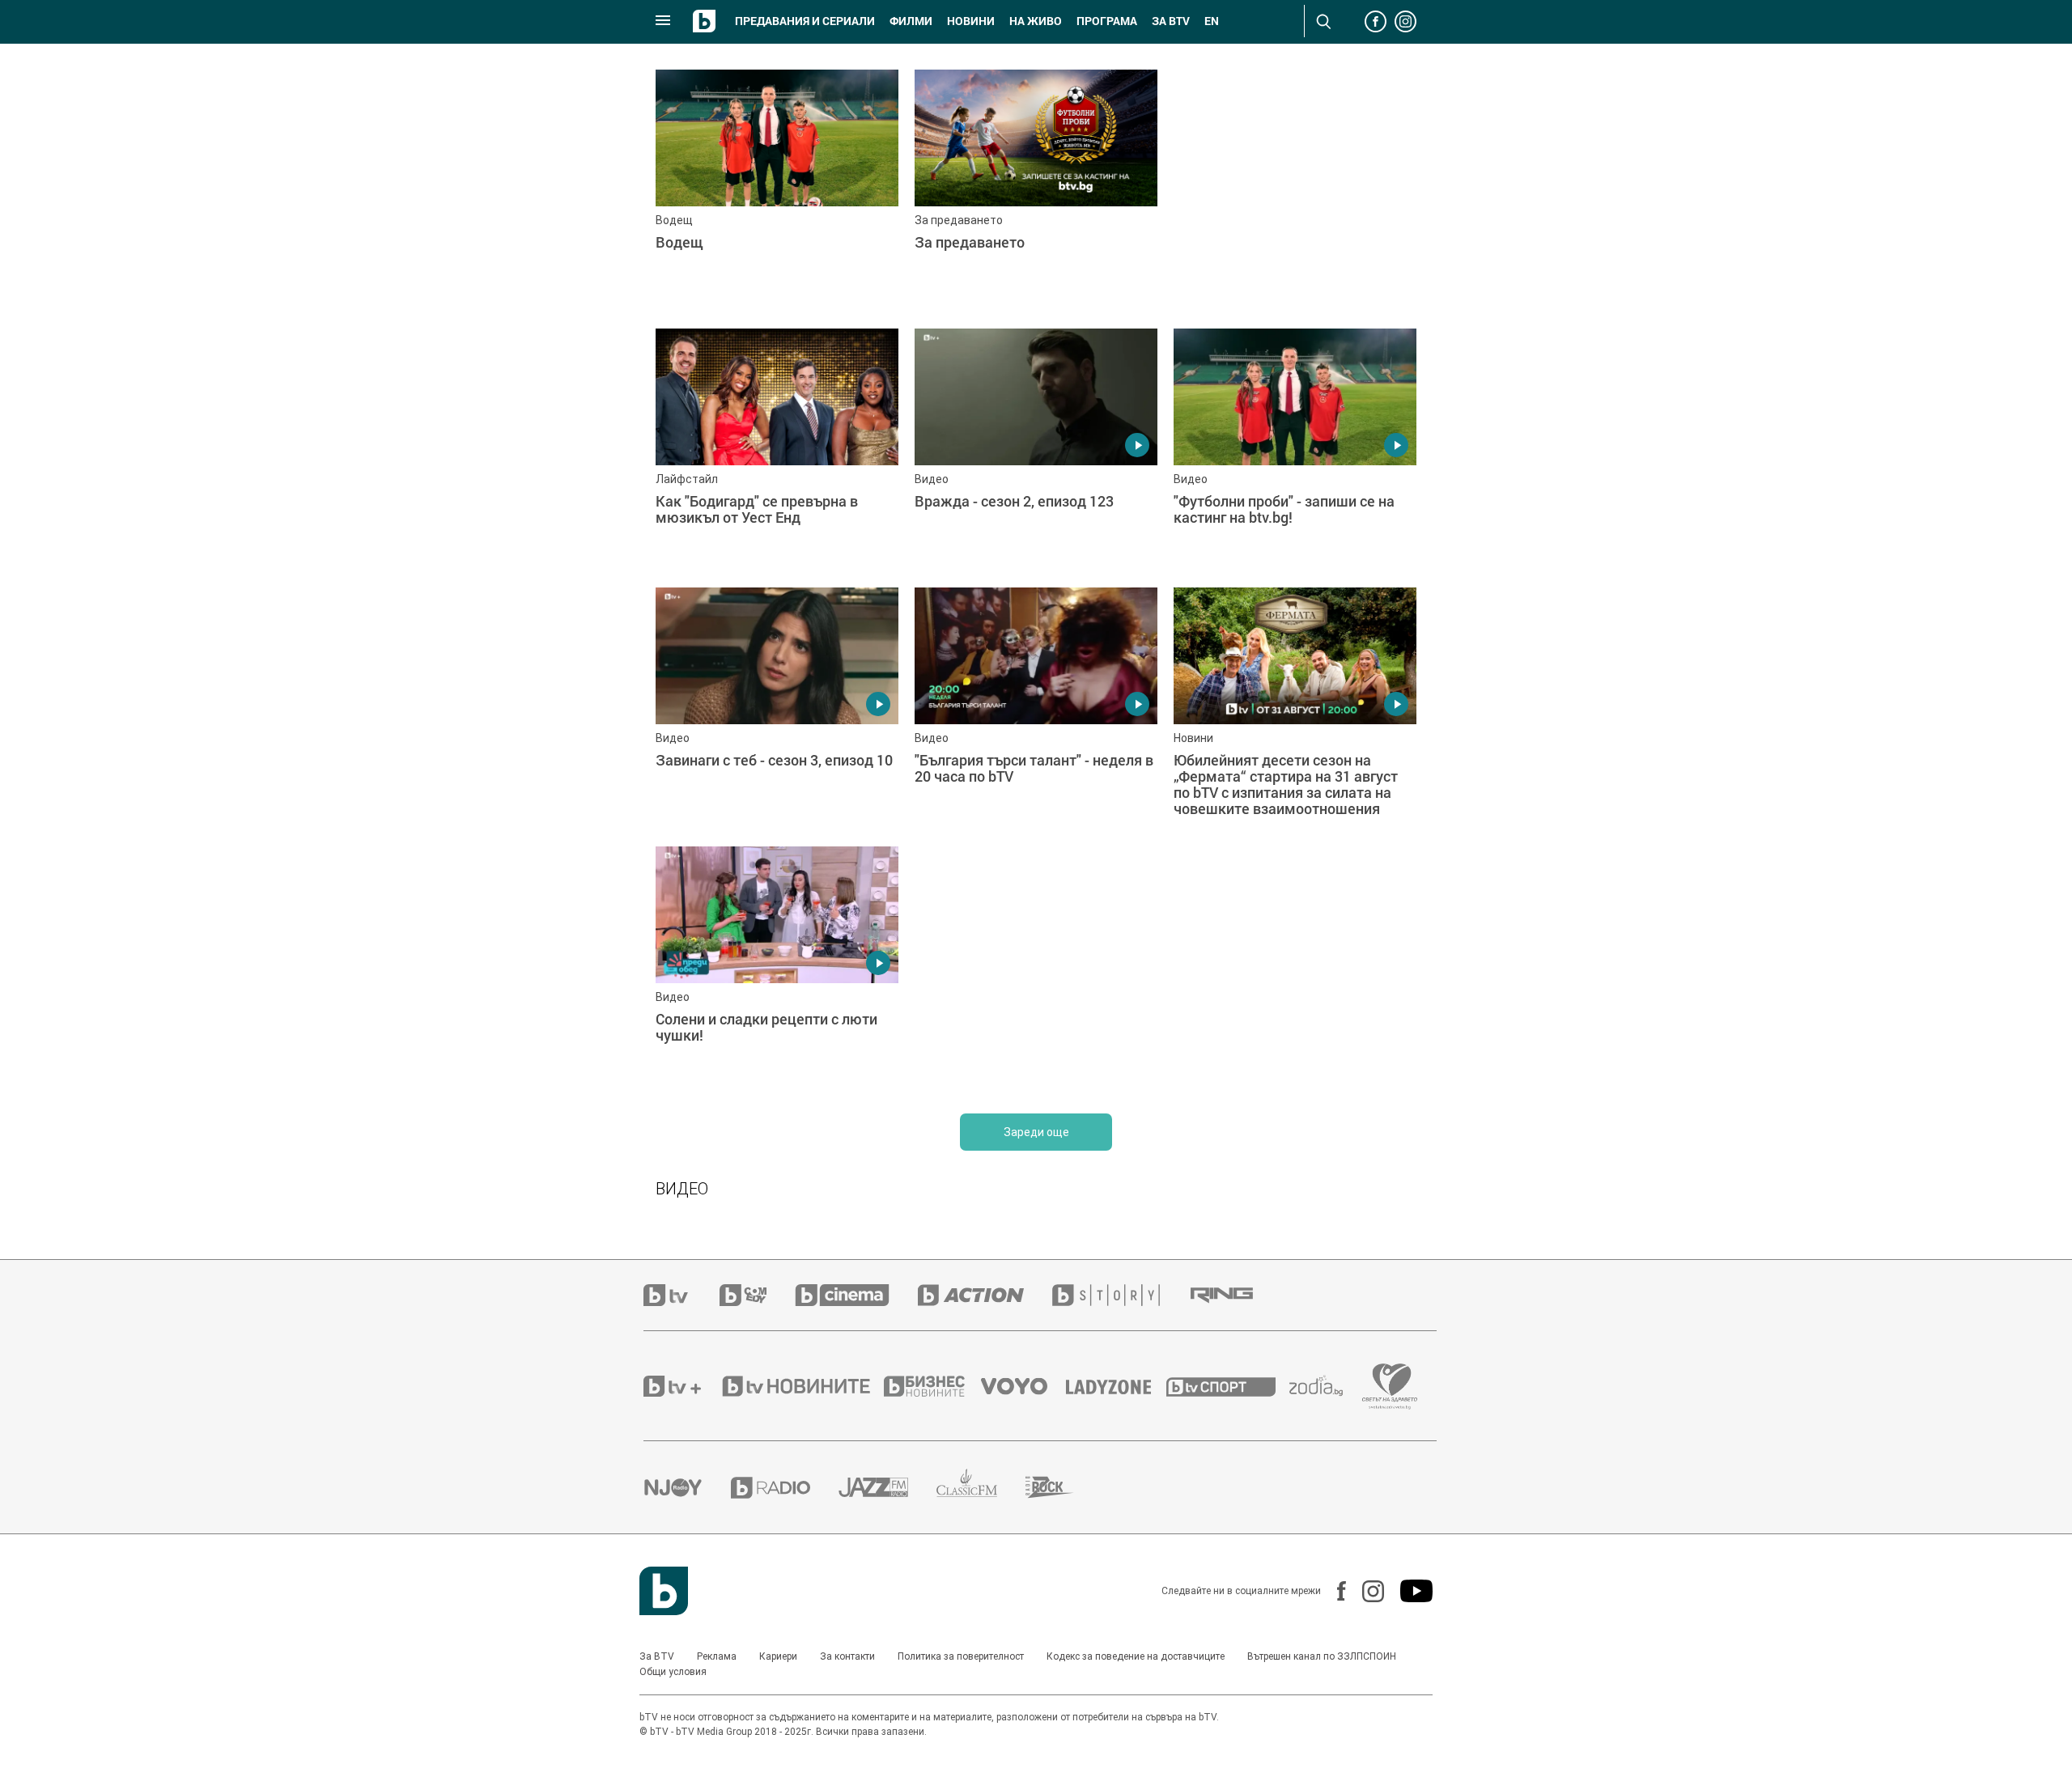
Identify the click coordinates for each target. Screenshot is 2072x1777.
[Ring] (1236, 1296)
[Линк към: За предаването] (1036, 191)
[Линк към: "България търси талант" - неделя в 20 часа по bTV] (1036, 709)
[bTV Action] (985, 1295)
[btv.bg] (681, 1295)
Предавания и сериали (805, 21)
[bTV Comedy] (757, 1295)
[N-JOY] (687, 1487)
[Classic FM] (981, 1488)
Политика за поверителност (961, 1656)
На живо (1036, 21)
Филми (911, 21)
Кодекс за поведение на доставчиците (1136, 1656)
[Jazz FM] (887, 1487)
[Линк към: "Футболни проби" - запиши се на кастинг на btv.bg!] (1295, 450)
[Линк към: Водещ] (777, 191)
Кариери (778, 1656)
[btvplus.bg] (681, 1386)
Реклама (717, 1656)
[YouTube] (1408, 1591)
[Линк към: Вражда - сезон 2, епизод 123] (1036, 450)
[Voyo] (1023, 1386)
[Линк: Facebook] (1333, 1591)
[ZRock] (1064, 1487)
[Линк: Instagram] (1365, 1591)
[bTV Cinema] (856, 1295)
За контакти (847, 1656)
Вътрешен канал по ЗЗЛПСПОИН (1322, 1656)
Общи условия (673, 1672)
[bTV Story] (1120, 1295)
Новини (971, 21)
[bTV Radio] (785, 1488)
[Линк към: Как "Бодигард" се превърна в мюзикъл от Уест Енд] (777, 450)
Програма (1107, 21)
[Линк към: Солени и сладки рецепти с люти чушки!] (777, 968)
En (1212, 21)
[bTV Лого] (664, 1591)
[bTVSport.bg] (1228, 1386)
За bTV (1171, 21)
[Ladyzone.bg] (1117, 1386)
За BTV (657, 1656)
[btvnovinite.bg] (801, 1386)
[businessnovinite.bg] (932, 1386)
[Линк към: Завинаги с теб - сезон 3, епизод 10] (777, 709)
